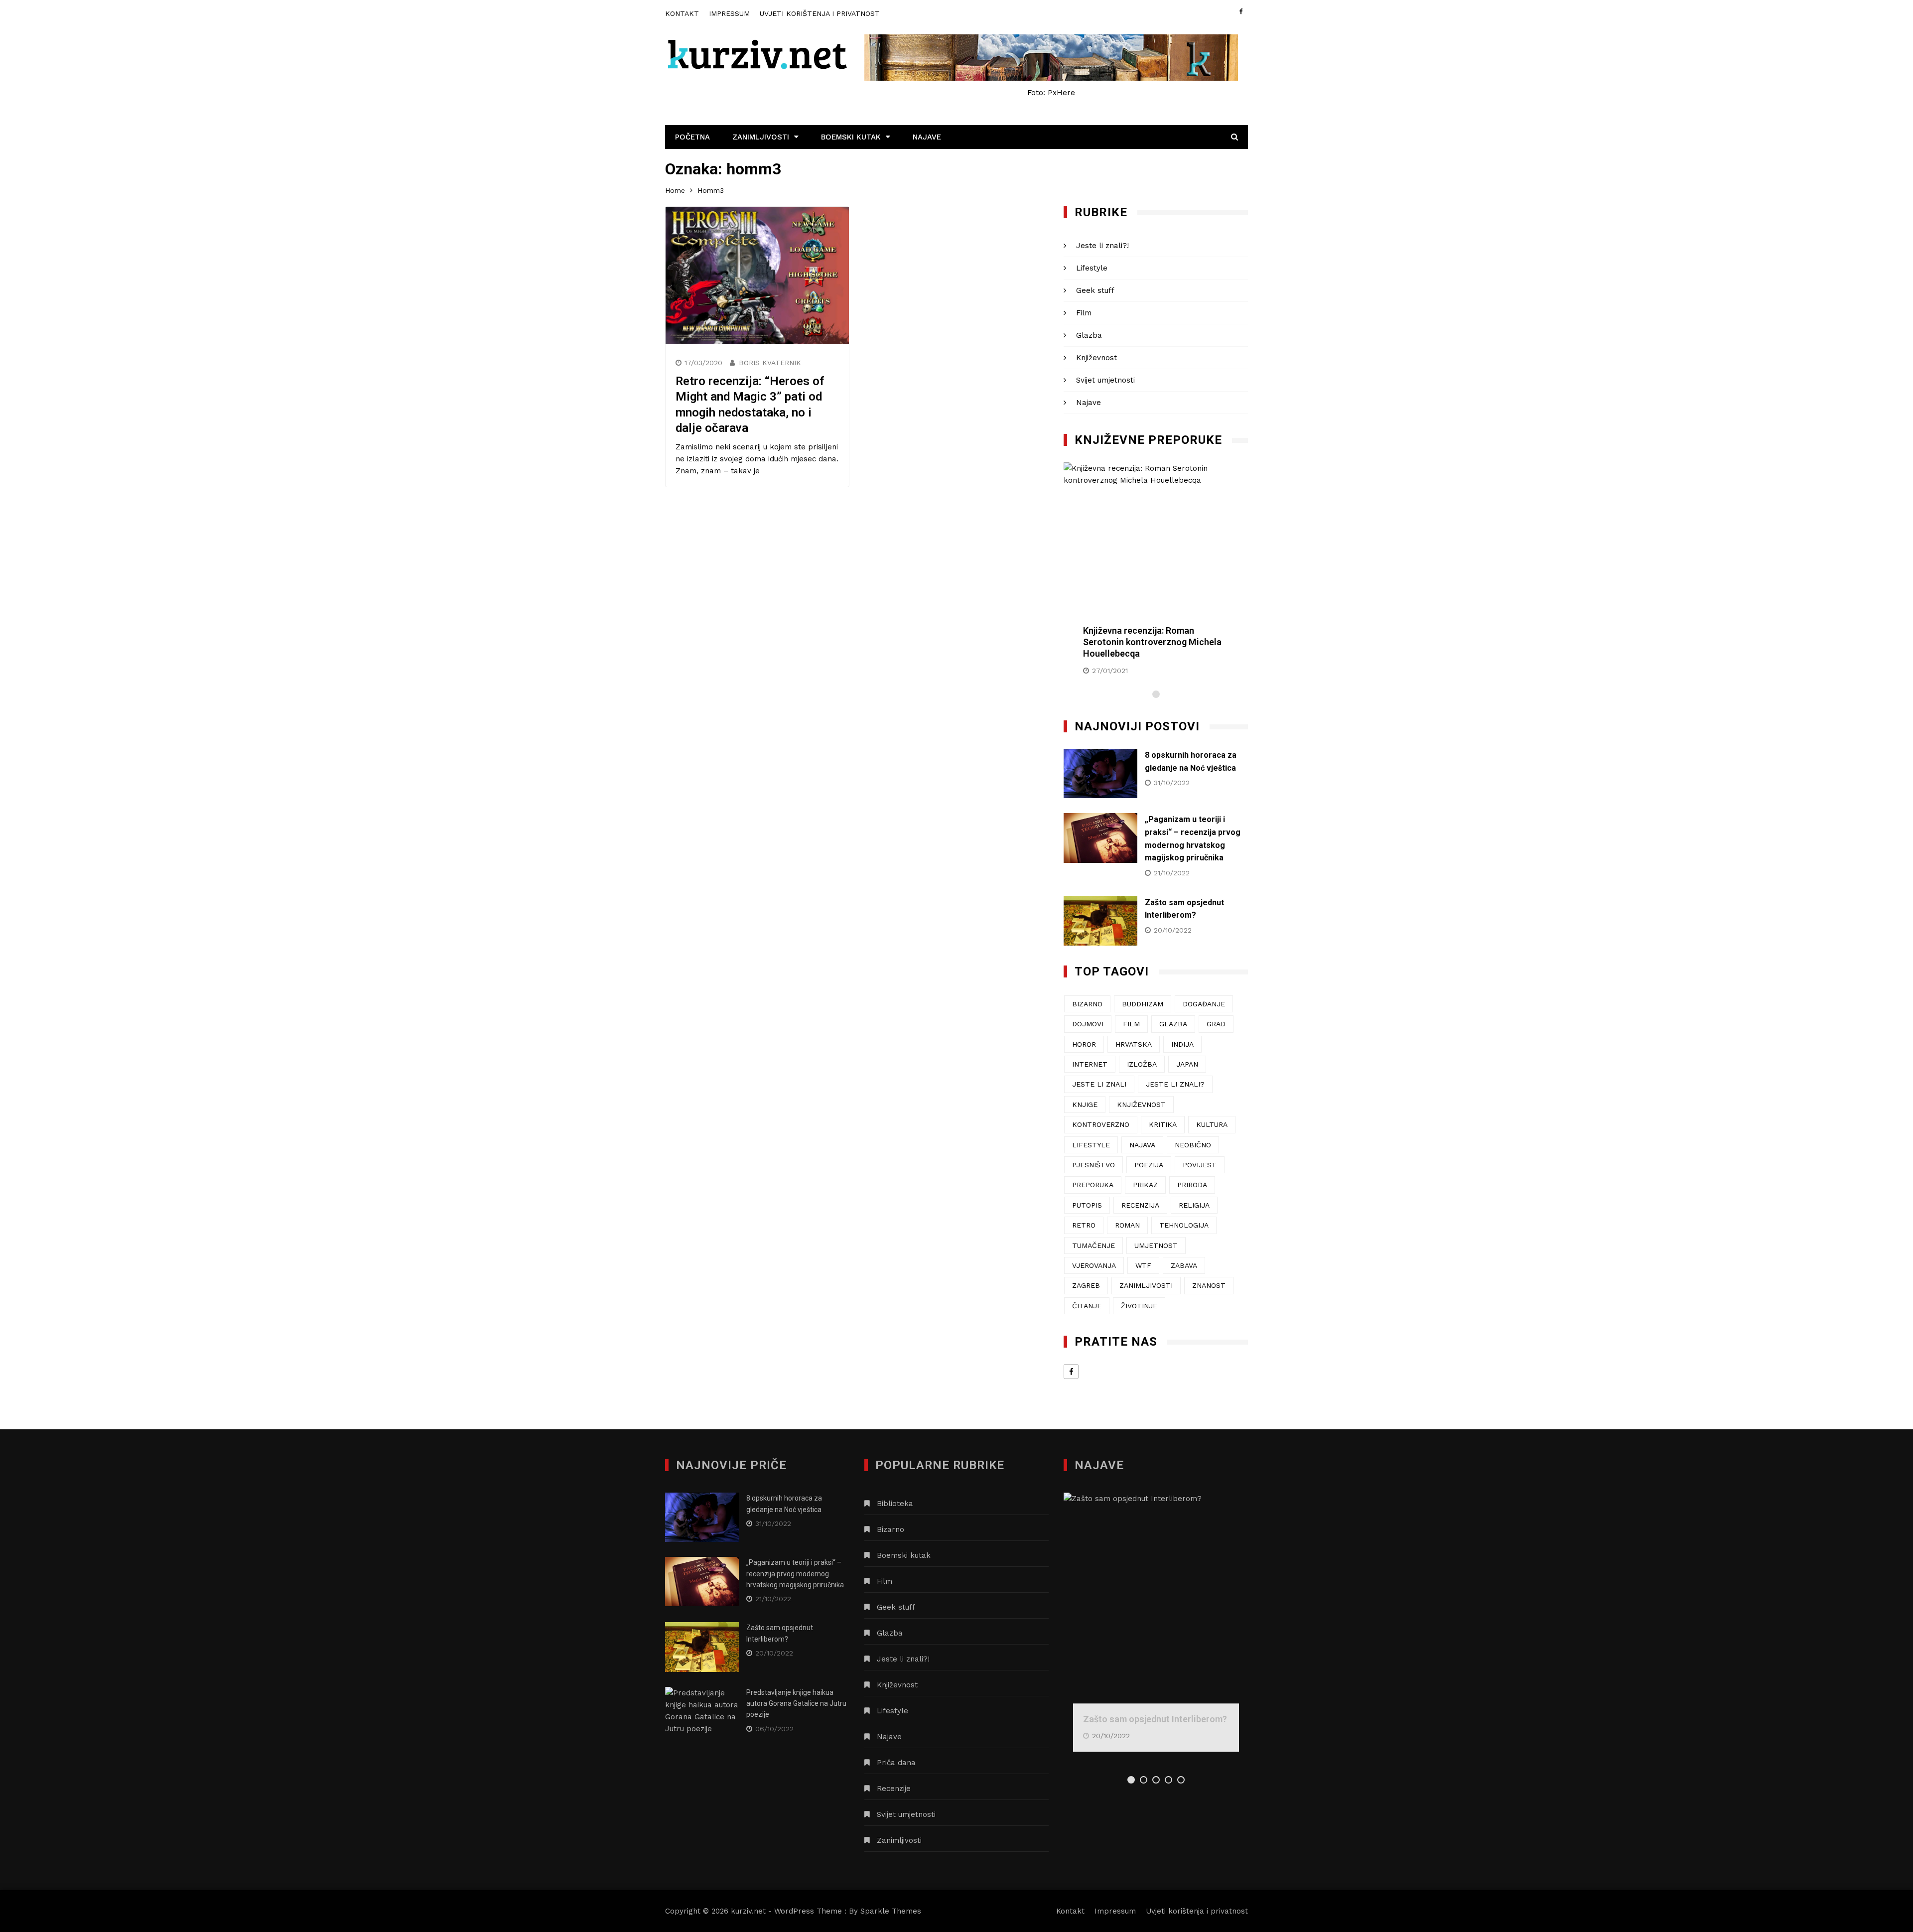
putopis (1087, 1205)
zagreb (1086, 1285)
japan (1187, 1064)
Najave (927, 137)
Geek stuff (1095, 290)
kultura (1212, 1124)
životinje (1139, 1306)
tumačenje (1093, 1245)
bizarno (1087, 1004)
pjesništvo (1093, 1165)
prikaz (1145, 1185)
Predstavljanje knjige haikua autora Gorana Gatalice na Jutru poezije (796, 1704)
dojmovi (1088, 1024)
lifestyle (1091, 1145)
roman (1127, 1225)
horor (1084, 1044)
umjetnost (1156, 1245)
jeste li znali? (1175, 1084)
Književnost (1096, 358)
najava (1142, 1145)
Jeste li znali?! (1102, 246)
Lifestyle (1092, 268)
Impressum (729, 13)
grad (1216, 1024)
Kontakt (682, 13)
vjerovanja (1094, 1265)
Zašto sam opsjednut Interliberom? (1155, 1719)
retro (1084, 1225)
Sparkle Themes (891, 1911)
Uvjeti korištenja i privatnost (820, 13)
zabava (1184, 1265)
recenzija (1140, 1205)
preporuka (1093, 1185)
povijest (1200, 1165)
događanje (1204, 1004)
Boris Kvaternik (770, 363)
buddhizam (1143, 1004)
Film (1084, 313)
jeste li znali (1099, 1084)
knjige (1085, 1104)
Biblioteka (895, 1504)
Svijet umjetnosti (1105, 380)
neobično (1193, 1145)
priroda (1192, 1185)
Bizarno (890, 1529)
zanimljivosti (1146, 1285)
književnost (1141, 1104)
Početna (692, 137)
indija (1182, 1044)
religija (1194, 1205)
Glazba (1089, 335)
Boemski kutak (851, 137)
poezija (1149, 1165)
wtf (1143, 1265)
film (1131, 1024)
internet (1090, 1064)
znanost (1209, 1285)
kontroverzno (1101, 1124)
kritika (1163, 1124)
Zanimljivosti (761, 137)
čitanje (1087, 1306)
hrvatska (1134, 1044)
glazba (1173, 1024)
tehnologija (1184, 1225)
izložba (1142, 1064)
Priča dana (896, 1763)
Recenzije (894, 1789)
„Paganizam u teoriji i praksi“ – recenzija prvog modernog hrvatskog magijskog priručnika (795, 1574)
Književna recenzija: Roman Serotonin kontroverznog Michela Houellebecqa (1152, 642)
